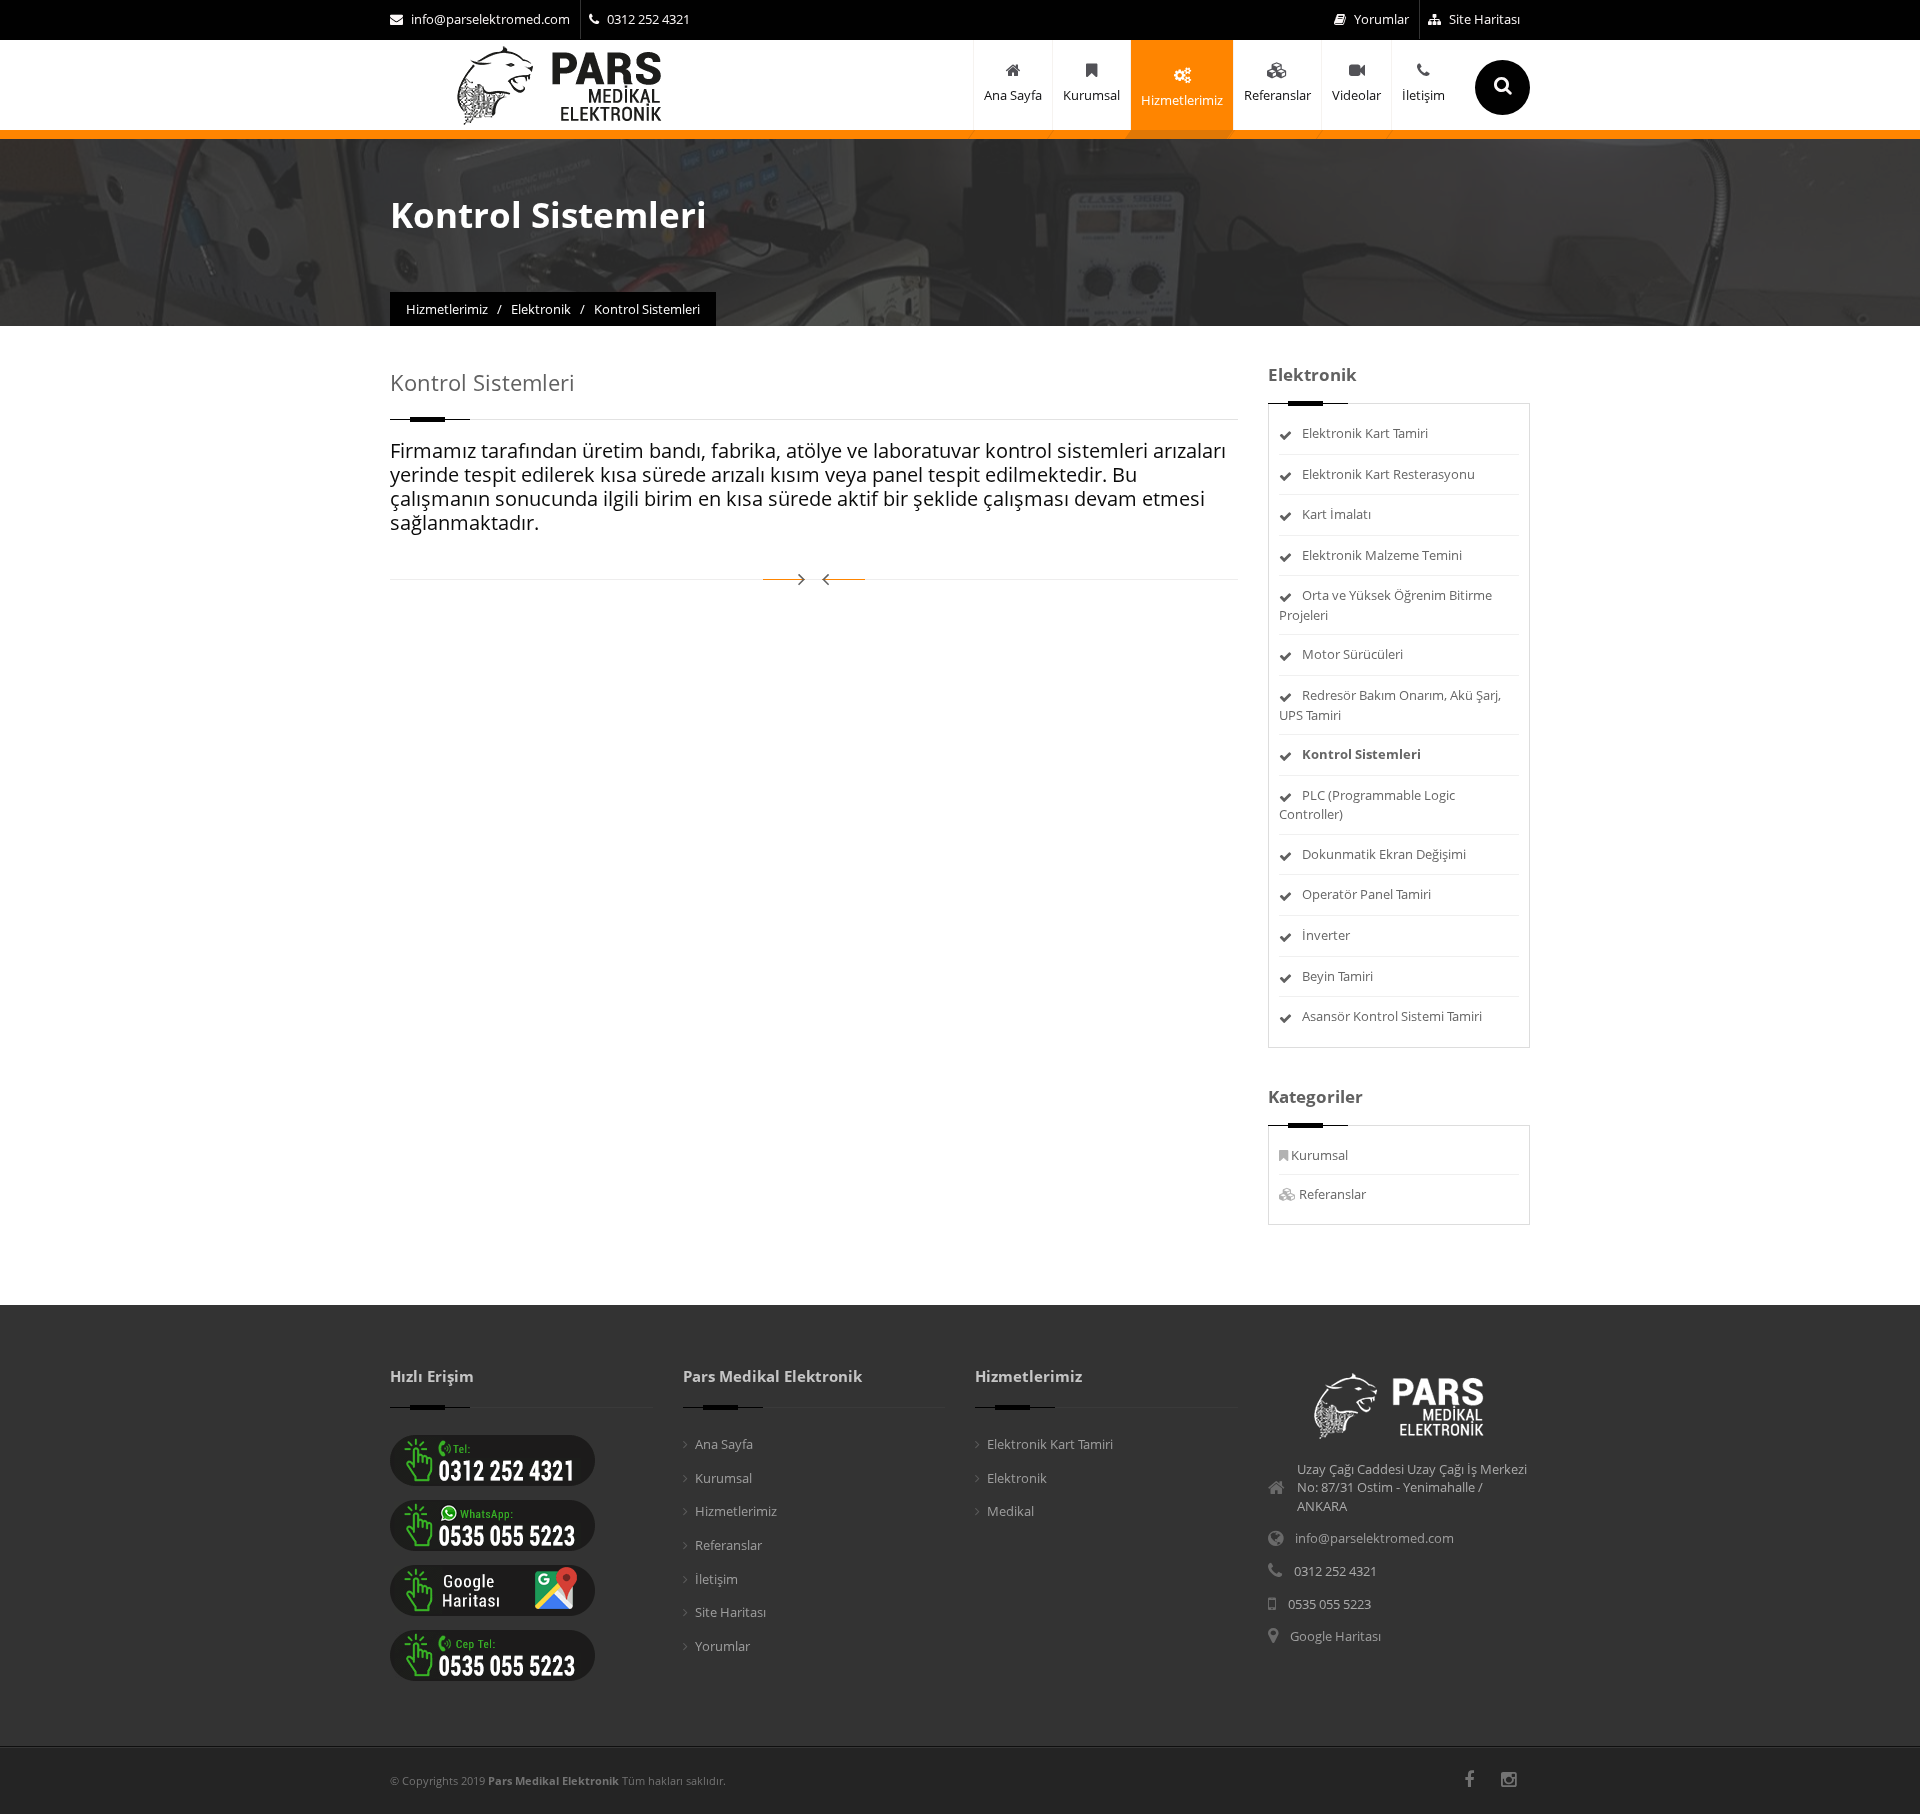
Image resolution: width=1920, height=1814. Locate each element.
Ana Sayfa (724, 1444)
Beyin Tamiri (1337, 976)
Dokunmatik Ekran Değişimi (1384, 854)
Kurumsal (1319, 1155)
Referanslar (1332, 1194)
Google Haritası (1335, 1636)
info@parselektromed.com (490, 19)
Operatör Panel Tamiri (1366, 894)
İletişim (716, 1579)
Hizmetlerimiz (736, 1511)
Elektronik (1017, 1478)
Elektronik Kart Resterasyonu (1388, 474)
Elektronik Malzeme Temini (1382, 555)
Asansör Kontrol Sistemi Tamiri (1392, 1016)
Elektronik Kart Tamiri (1365, 433)
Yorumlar (1381, 19)
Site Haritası (1484, 19)
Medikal (1010, 1511)
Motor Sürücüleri (1352, 654)
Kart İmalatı (1336, 514)
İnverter (1326, 935)
